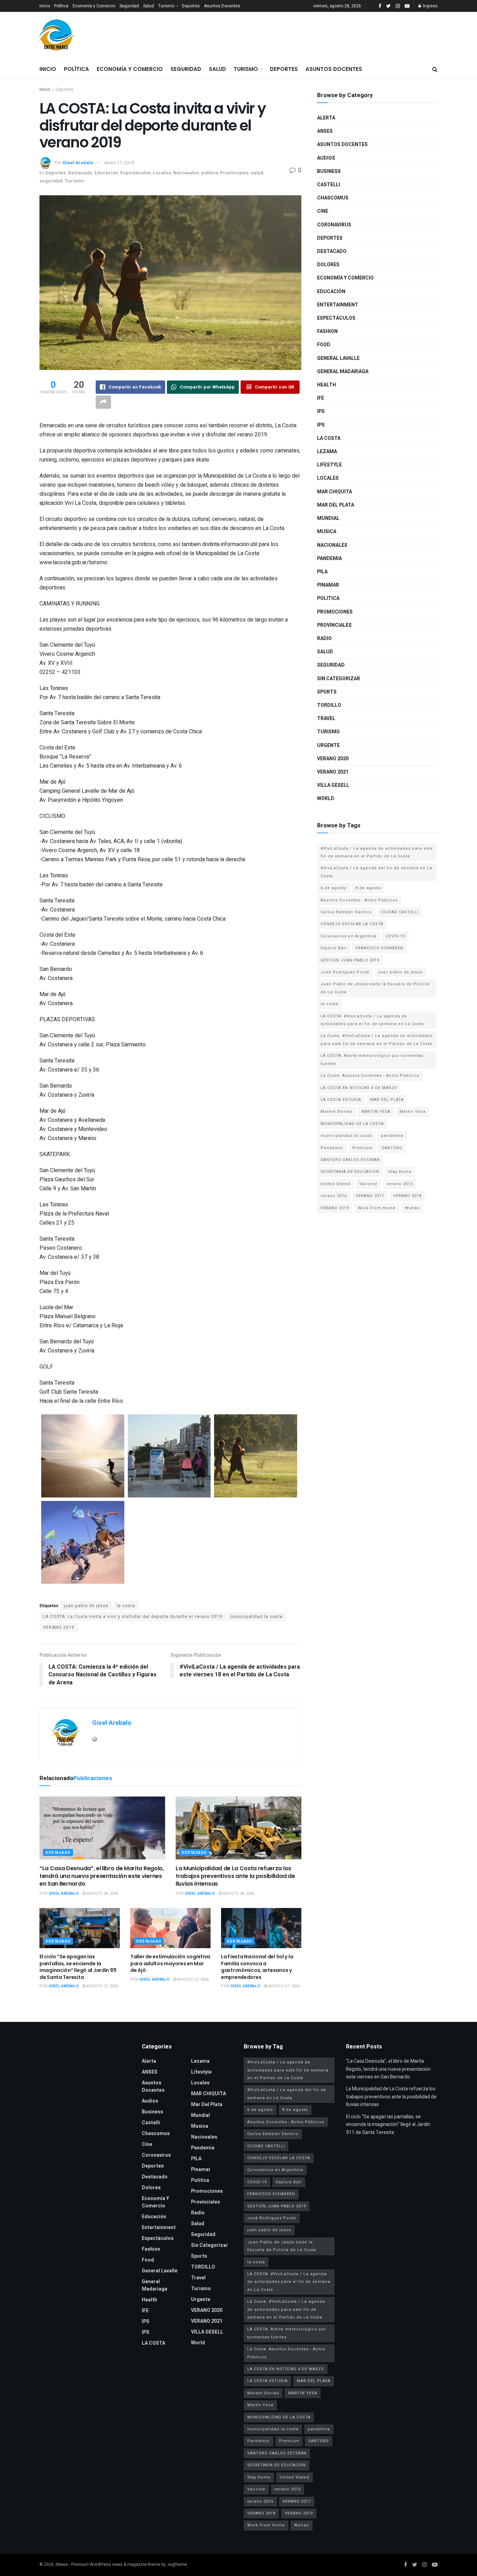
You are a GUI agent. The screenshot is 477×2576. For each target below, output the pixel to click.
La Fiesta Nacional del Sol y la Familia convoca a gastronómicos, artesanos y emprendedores (257, 1967)
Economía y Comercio (94, 6)
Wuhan (412, 1208)
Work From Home (377, 1208)
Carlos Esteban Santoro (346, 912)
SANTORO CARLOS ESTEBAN (350, 1160)
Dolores (328, 265)
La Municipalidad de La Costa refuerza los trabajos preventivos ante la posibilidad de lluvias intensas (235, 1876)
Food (324, 345)
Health (326, 385)
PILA (322, 572)
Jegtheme (177, 2564)
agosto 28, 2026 (102, 1893)
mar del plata (336, 505)
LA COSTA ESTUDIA (341, 1100)
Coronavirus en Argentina (348, 936)
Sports (327, 692)
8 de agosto (368, 888)
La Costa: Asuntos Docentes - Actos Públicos (370, 1076)
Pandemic (332, 1148)
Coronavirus (334, 225)
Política (61, 6)
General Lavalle (338, 358)
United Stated (335, 1184)
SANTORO (392, 1148)
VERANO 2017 (370, 1196)
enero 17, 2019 (119, 163)
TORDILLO (329, 705)
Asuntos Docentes (222, 6)
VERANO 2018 (407, 1196)
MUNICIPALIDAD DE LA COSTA (352, 1124)
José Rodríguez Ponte (345, 972)
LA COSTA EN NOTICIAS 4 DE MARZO (359, 1088)
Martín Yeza (413, 1112)
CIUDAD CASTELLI (400, 912)
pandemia (392, 1136)
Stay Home (400, 1172)
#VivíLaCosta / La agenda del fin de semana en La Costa (376, 872)
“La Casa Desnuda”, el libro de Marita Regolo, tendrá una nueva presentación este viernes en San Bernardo (102, 1876)
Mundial (328, 518)
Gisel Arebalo (78, 163)
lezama (327, 452)
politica (210, 173)
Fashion (327, 331)
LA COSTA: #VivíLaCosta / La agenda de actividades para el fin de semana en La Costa (372, 1020)
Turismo (166, 6)
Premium (362, 1148)
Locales (162, 173)
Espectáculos (135, 173)
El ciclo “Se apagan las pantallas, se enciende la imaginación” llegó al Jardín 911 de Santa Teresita (78, 1967)
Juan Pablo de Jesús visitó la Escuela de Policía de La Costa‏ (375, 988)
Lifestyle (329, 465)
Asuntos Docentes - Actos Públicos (359, 900)
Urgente (328, 745)
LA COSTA (329, 438)
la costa (126, 1606)
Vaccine (368, 1184)
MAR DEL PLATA (387, 1100)
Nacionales (186, 173)
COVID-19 (395, 936)
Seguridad (129, 6)
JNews (61, 2564)
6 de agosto (333, 888)
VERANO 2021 (333, 772)
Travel (326, 719)
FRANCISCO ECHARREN (379, 948)
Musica (327, 532)
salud (257, 173)
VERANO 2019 (59, 1627)
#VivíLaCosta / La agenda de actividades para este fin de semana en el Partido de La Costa (377, 852)
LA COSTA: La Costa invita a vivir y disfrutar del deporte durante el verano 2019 (133, 1617)
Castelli (329, 185)
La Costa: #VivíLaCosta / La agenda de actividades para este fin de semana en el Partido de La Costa (376, 1040)
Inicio (45, 6)
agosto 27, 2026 (102, 1986)
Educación (106, 173)
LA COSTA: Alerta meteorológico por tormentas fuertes (372, 1060)
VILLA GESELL (333, 785)
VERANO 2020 (333, 759)
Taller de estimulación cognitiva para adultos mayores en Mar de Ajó (170, 1963)
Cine (323, 211)
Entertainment (338, 305)
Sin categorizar (339, 679)
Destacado (80, 173)
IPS (321, 411)
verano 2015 (400, 1184)
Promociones (335, 612)
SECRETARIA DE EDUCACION (350, 1172)
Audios (326, 158)
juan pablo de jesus (86, 1606)
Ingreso (430, 6)
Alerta (326, 118)
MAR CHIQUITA (335, 492)
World (326, 799)
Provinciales (234, 173)
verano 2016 (334, 1196)
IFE (321, 398)
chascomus (333, 198)
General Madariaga (343, 372)
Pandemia (329, 558)
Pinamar (328, 585)
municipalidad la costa (256, 1617)
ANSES (325, 131)
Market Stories (336, 1112)
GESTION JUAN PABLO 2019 (350, 960)
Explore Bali (333, 948)
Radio (324, 638)
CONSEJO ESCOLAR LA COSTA (352, 924)
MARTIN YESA (376, 1112)
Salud (149, 6)
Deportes (191, 6)
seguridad (51, 181)
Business (329, 171)
